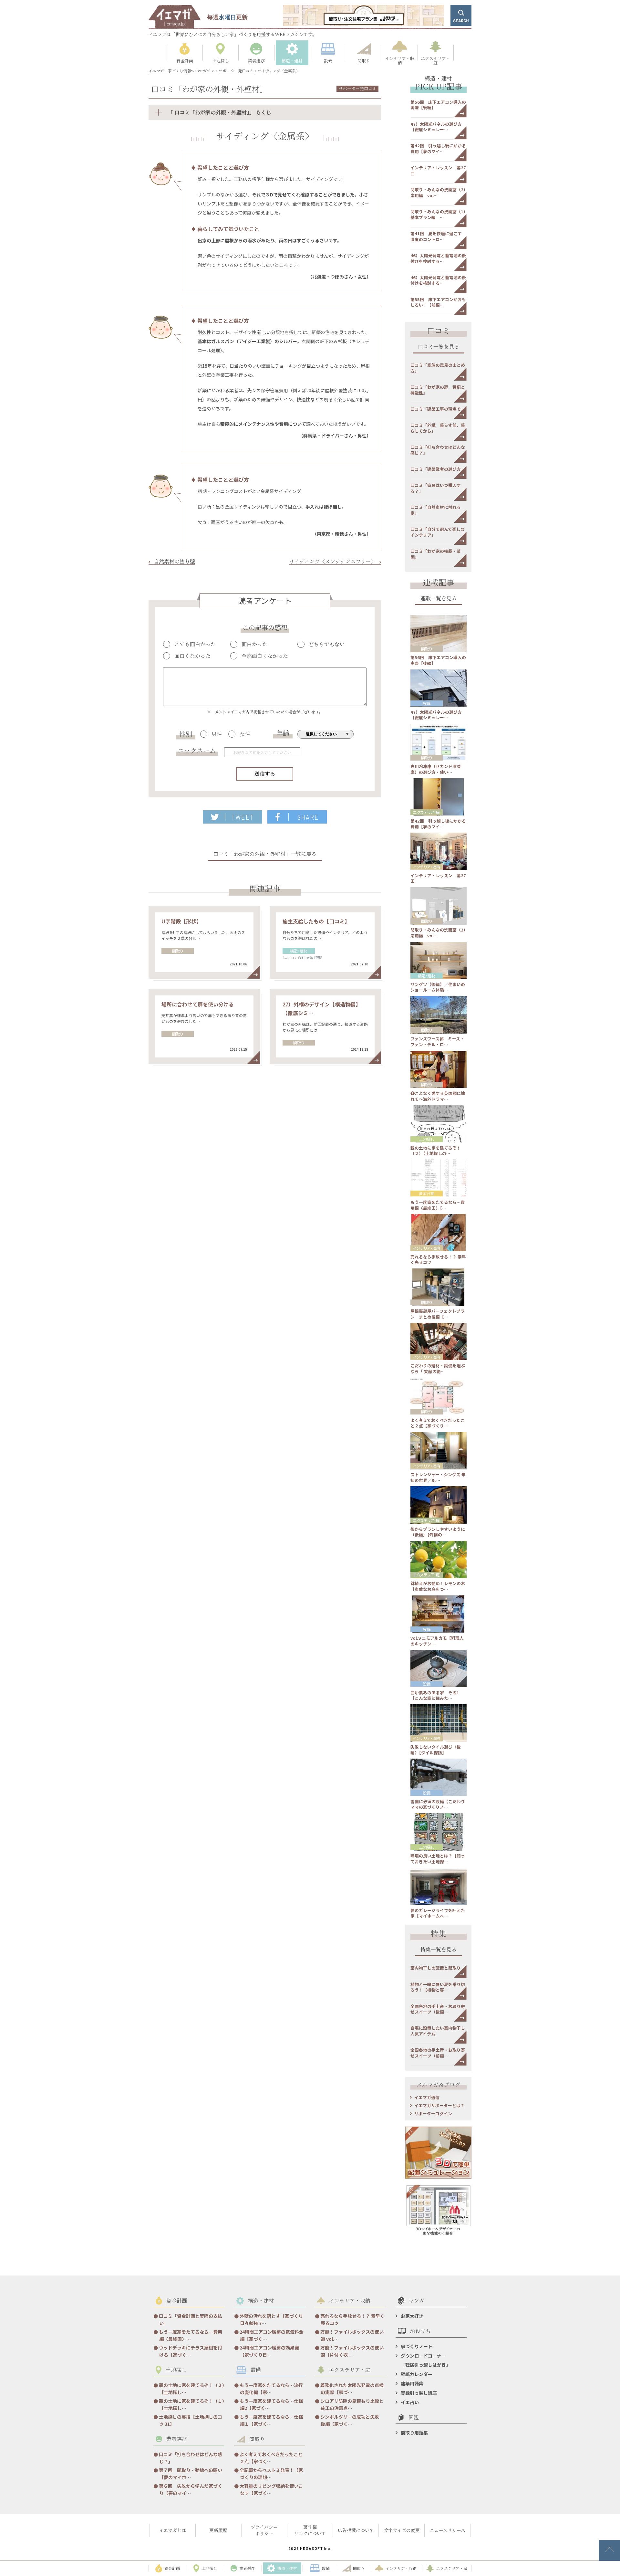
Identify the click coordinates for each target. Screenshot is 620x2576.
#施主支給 (305, 957)
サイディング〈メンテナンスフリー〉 (333, 561)
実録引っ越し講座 (419, 2393)
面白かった (254, 644)
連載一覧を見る (439, 599)
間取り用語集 (414, 2433)
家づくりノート (417, 2346)
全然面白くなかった (265, 656)
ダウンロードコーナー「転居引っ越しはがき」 (426, 2360)
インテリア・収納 (427, 867)
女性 (245, 734)
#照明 (318, 957)
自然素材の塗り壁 (174, 561)
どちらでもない (327, 644)
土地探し (427, 1139)
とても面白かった (195, 644)
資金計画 (427, 1193)
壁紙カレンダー (417, 2374)
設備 (427, 703)
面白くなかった (192, 656)
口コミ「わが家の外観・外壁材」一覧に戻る (265, 854)
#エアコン (290, 957)
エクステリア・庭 (426, 812)
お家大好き (412, 2316)
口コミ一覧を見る (439, 347)
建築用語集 (412, 2383)
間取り (178, 951)
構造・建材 (299, 951)
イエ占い (410, 2402)
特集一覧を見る (439, 1950)
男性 (217, 734)
